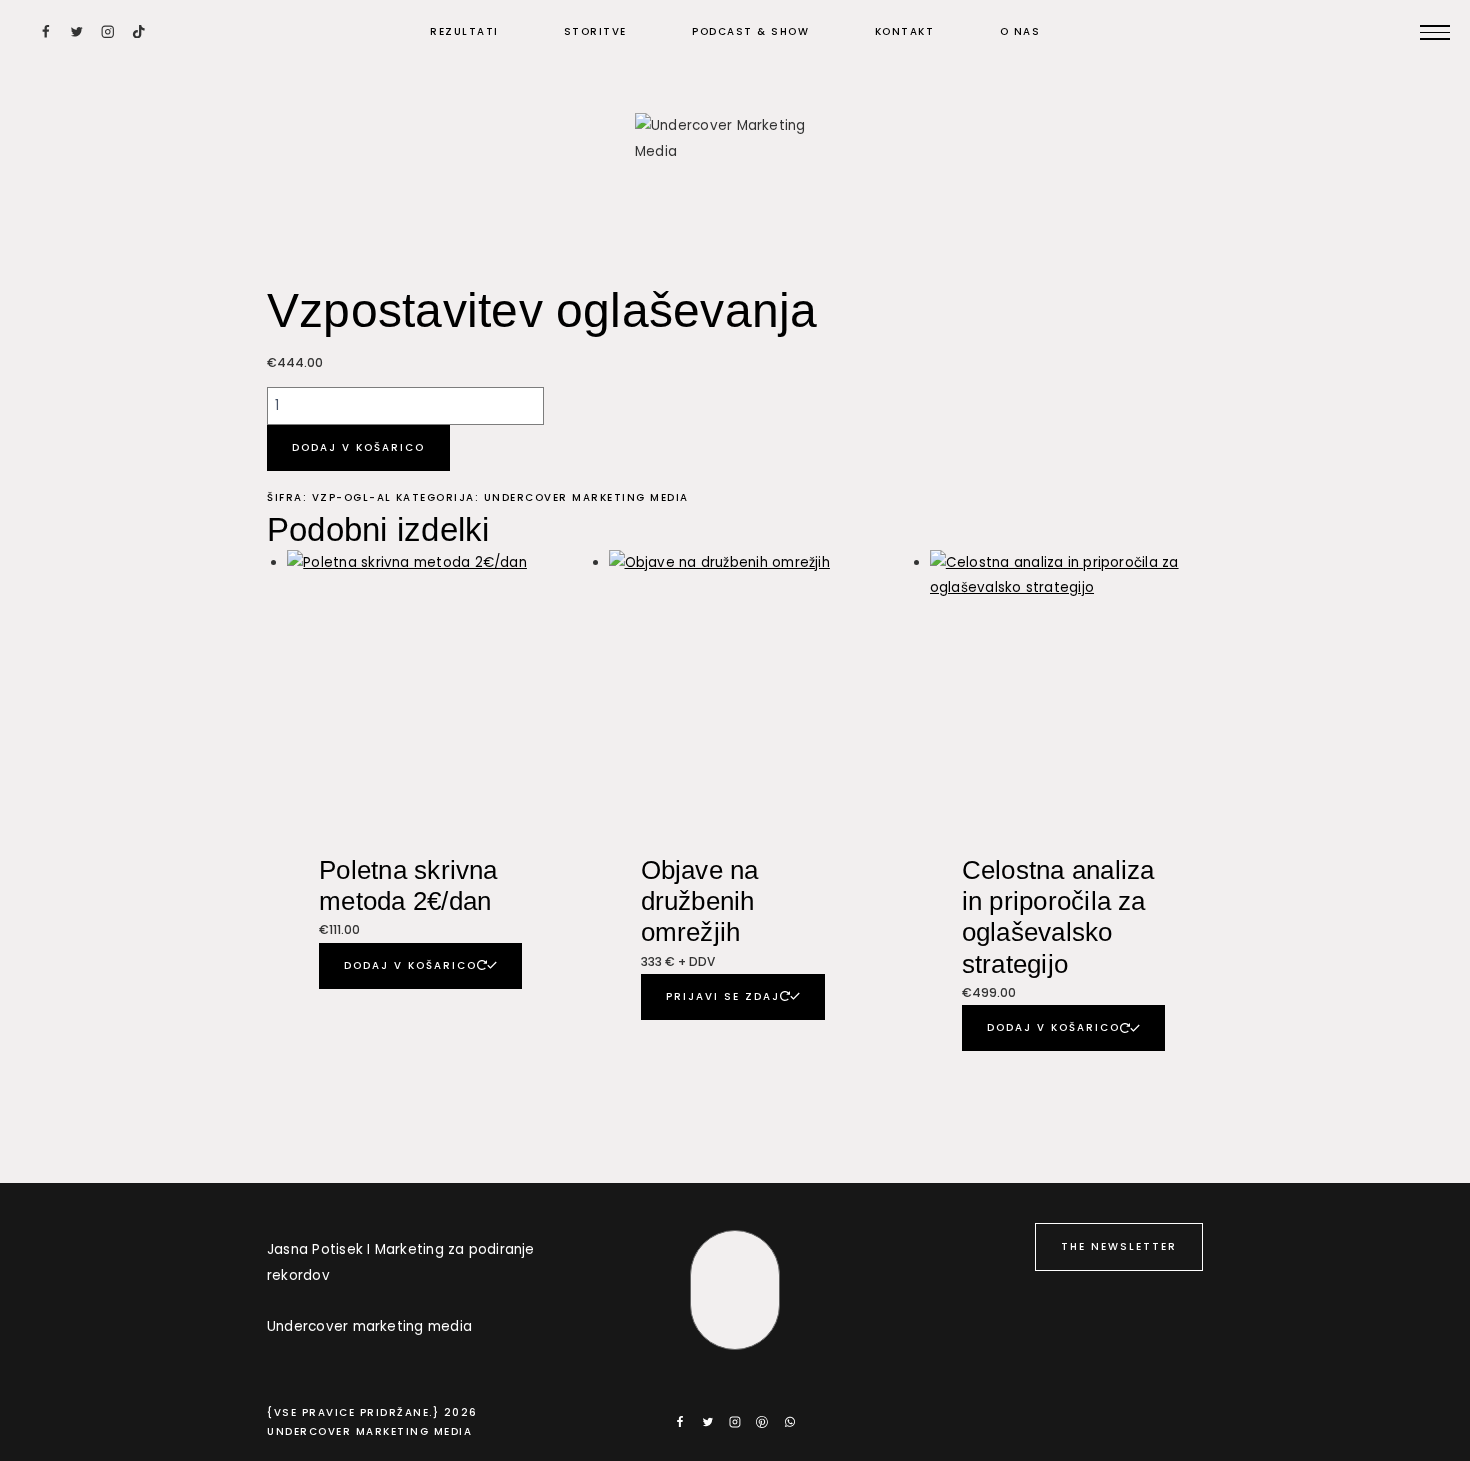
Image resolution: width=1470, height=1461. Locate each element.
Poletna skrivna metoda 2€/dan (408, 885)
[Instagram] (107, 31)
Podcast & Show (750, 31)
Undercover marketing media (586, 497)
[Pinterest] (762, 1422)
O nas (1020, 31)
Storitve (595, 31)
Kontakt (905, 31)
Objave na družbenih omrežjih (700, 901)
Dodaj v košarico (358, 447)
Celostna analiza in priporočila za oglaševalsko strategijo (1058, 917)
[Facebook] (45, 31)
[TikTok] (138, 31)
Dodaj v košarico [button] (410, 965)
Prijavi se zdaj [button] (723, 996)
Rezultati (464, 31)
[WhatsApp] (790, 1422)
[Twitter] (76, 31)
